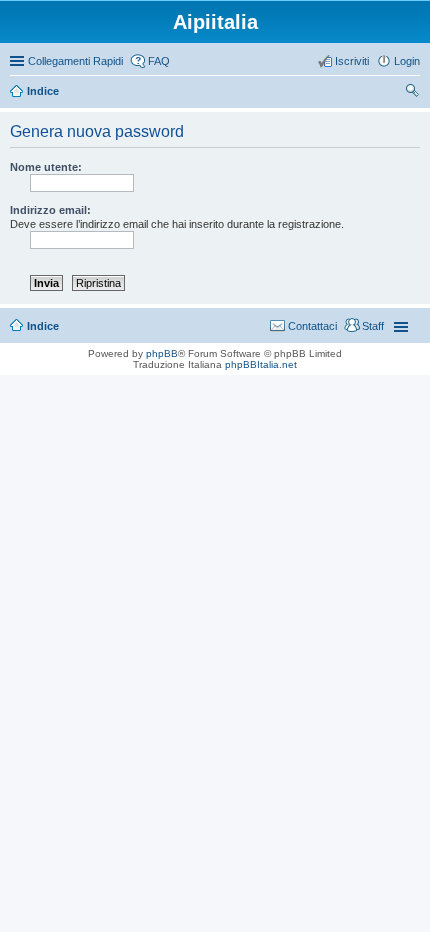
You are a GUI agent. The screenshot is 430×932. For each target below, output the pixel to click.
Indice (43, 326)
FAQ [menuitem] (159, 61)
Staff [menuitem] (373, 326)
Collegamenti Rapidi (75, 61)
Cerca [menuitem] (412, 93)
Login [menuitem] (407, 61)
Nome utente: (46, 167)
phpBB (162, 353)
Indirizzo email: (50, 210)
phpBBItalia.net (261, 364)
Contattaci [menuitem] (312, 326)
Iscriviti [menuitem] (352, 61)
